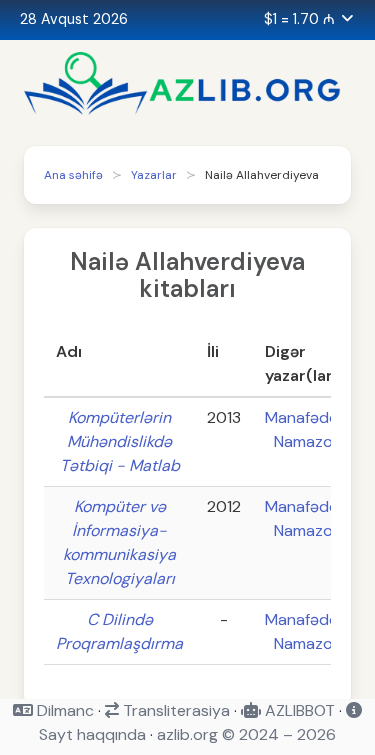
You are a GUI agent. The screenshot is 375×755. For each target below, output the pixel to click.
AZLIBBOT (298, 710)
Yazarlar (154, 175)
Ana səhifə (73, 175)
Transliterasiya (174, 710)
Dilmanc (63, 710)
